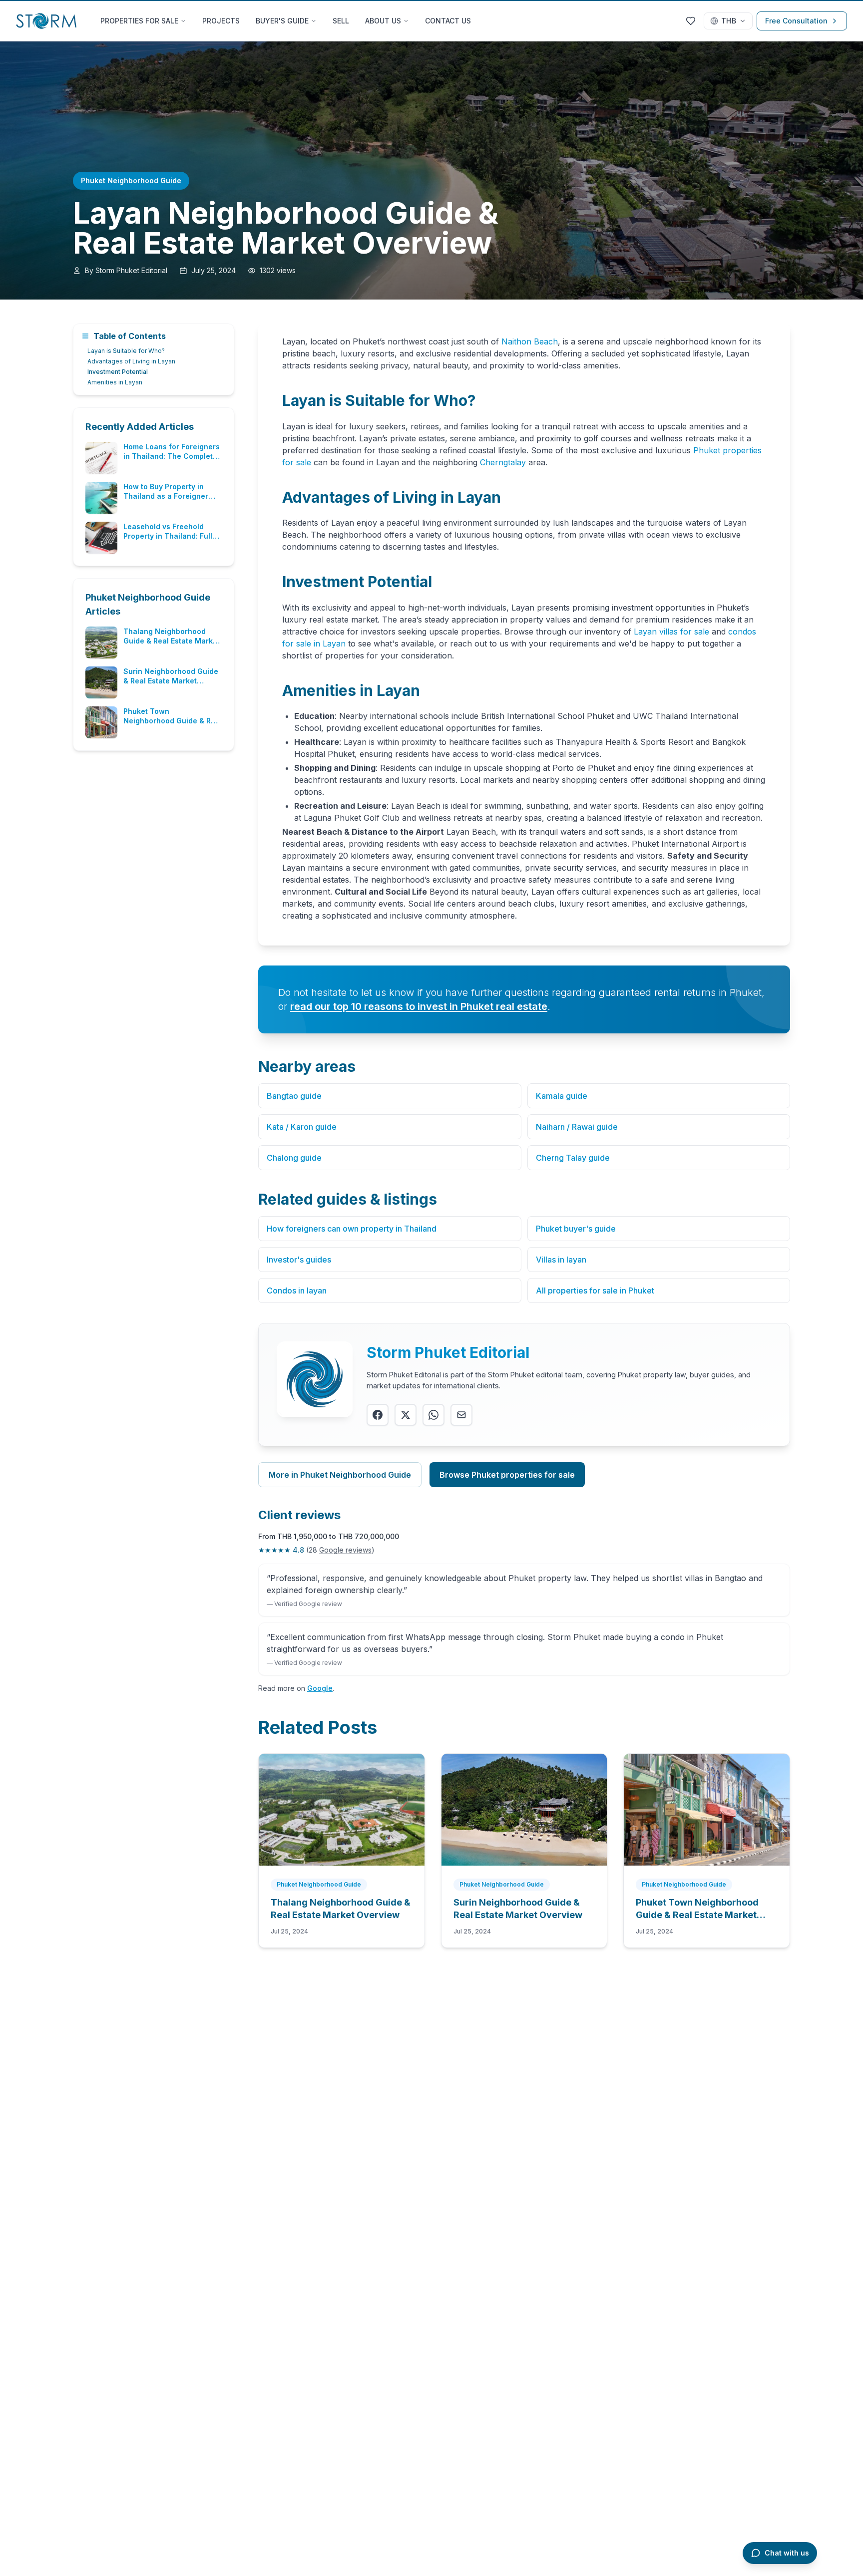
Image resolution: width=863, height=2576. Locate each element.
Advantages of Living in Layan (131, 361)
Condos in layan (297, 1290)
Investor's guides (299, 1260)
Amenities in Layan (115, 382)
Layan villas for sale (671, 632)
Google (320, 1688)
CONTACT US (448, 21)
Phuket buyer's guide (576, 1229)
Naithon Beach (530, 341)
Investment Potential (118, 372)
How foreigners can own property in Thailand (352, 1229)
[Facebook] (378, 1415)
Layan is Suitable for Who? (126, 351)
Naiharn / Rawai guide (577, 1127)
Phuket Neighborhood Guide (131, 180)
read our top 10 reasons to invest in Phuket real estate (419, 1006)
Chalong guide (294, 1158)
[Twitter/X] (406, 1415)
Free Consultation (796, 21)
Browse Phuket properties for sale (507, 1475)
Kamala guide (562, 1096)
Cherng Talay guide (573, 1158)
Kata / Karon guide (302, 1127)
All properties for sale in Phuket (595, 1290)
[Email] (461, 1415)
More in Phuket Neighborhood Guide (340, 1475)
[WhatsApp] (433, 1415)
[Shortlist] (691, 21)
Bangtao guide (294, 1096)
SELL (341, 21)
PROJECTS (221, 21)
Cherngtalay (503, 462)
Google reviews (345, 1550)
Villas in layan (561, 1260)
